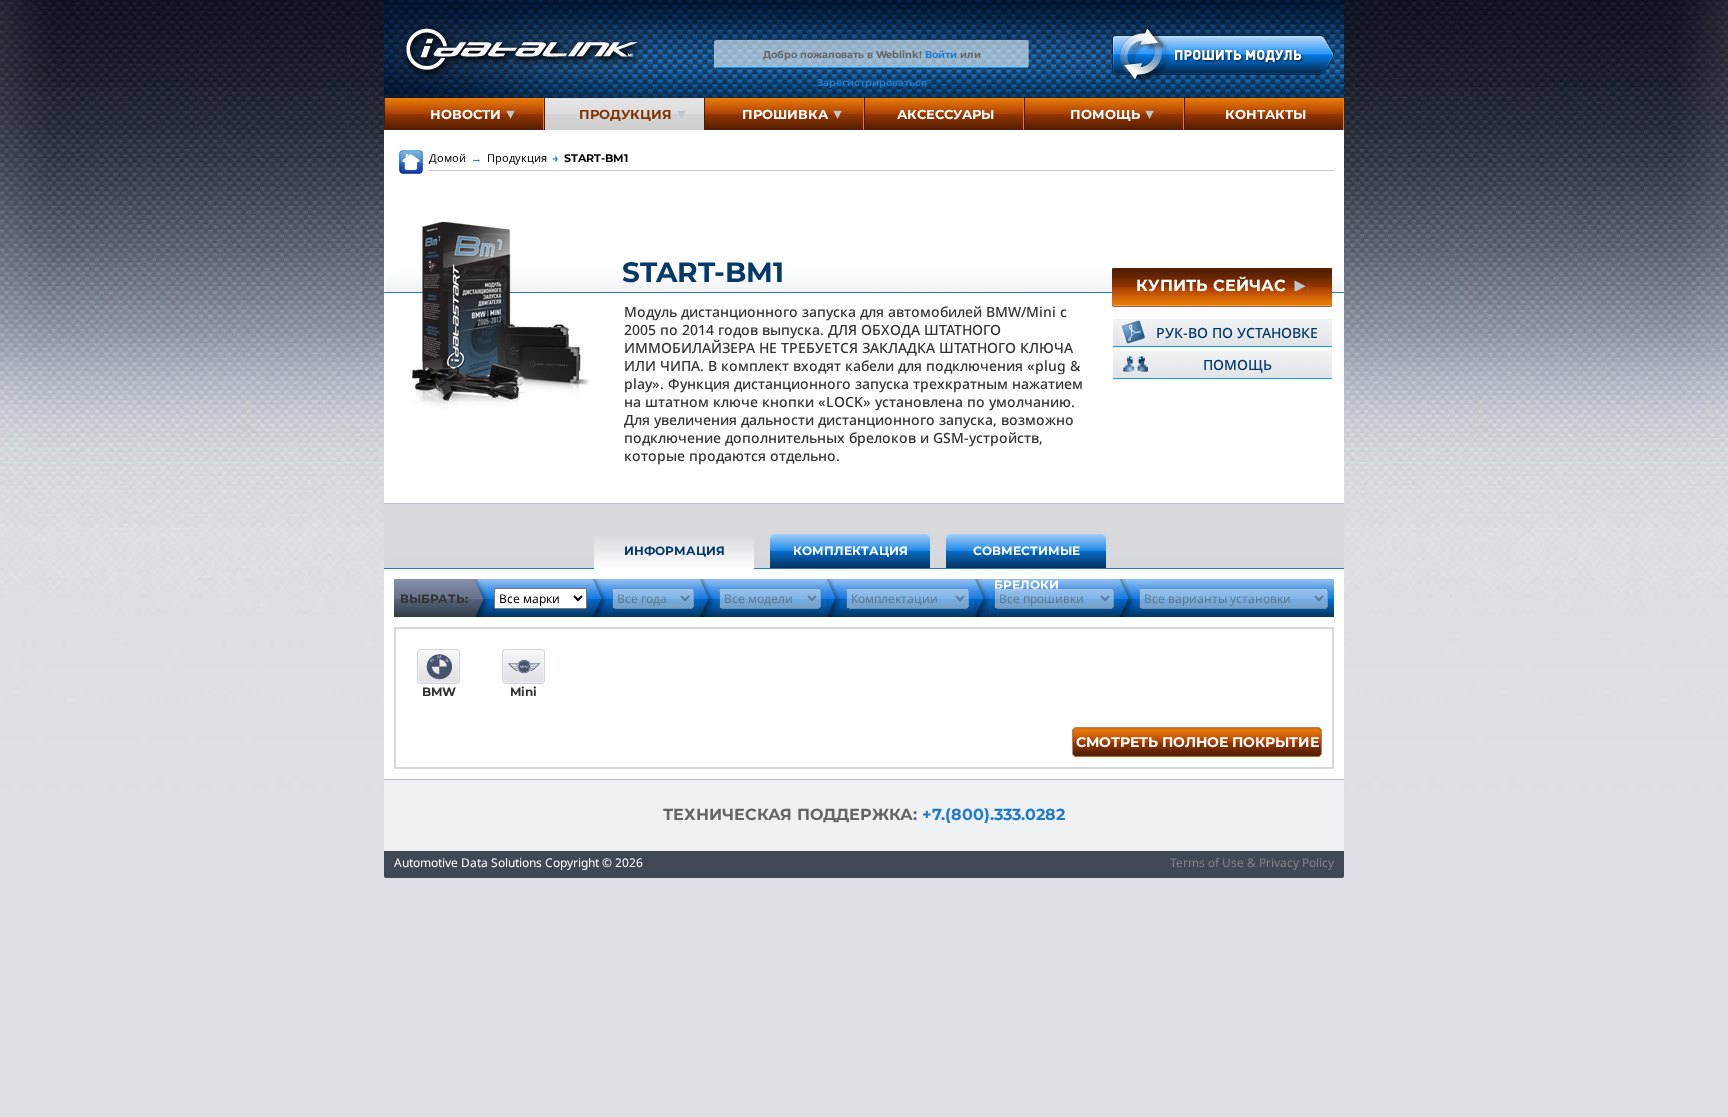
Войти (941, 54)
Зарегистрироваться (872, 82)
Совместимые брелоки (1026, 555)
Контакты (1265, 114)
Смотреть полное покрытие (1197, 742)
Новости (465, 114)
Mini (523, 691)
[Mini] (523, 666)
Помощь (1105, 114)
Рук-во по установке (1237, 332)
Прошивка (785, 114)
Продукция (625, 114)
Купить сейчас (1213, 285)
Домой (447, 157)
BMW (439, 691)
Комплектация (850, 550)
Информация (674, 550)
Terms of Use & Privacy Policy (1252, 862)
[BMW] (438, 666)
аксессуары (945, 114)
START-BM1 (590, 158)
